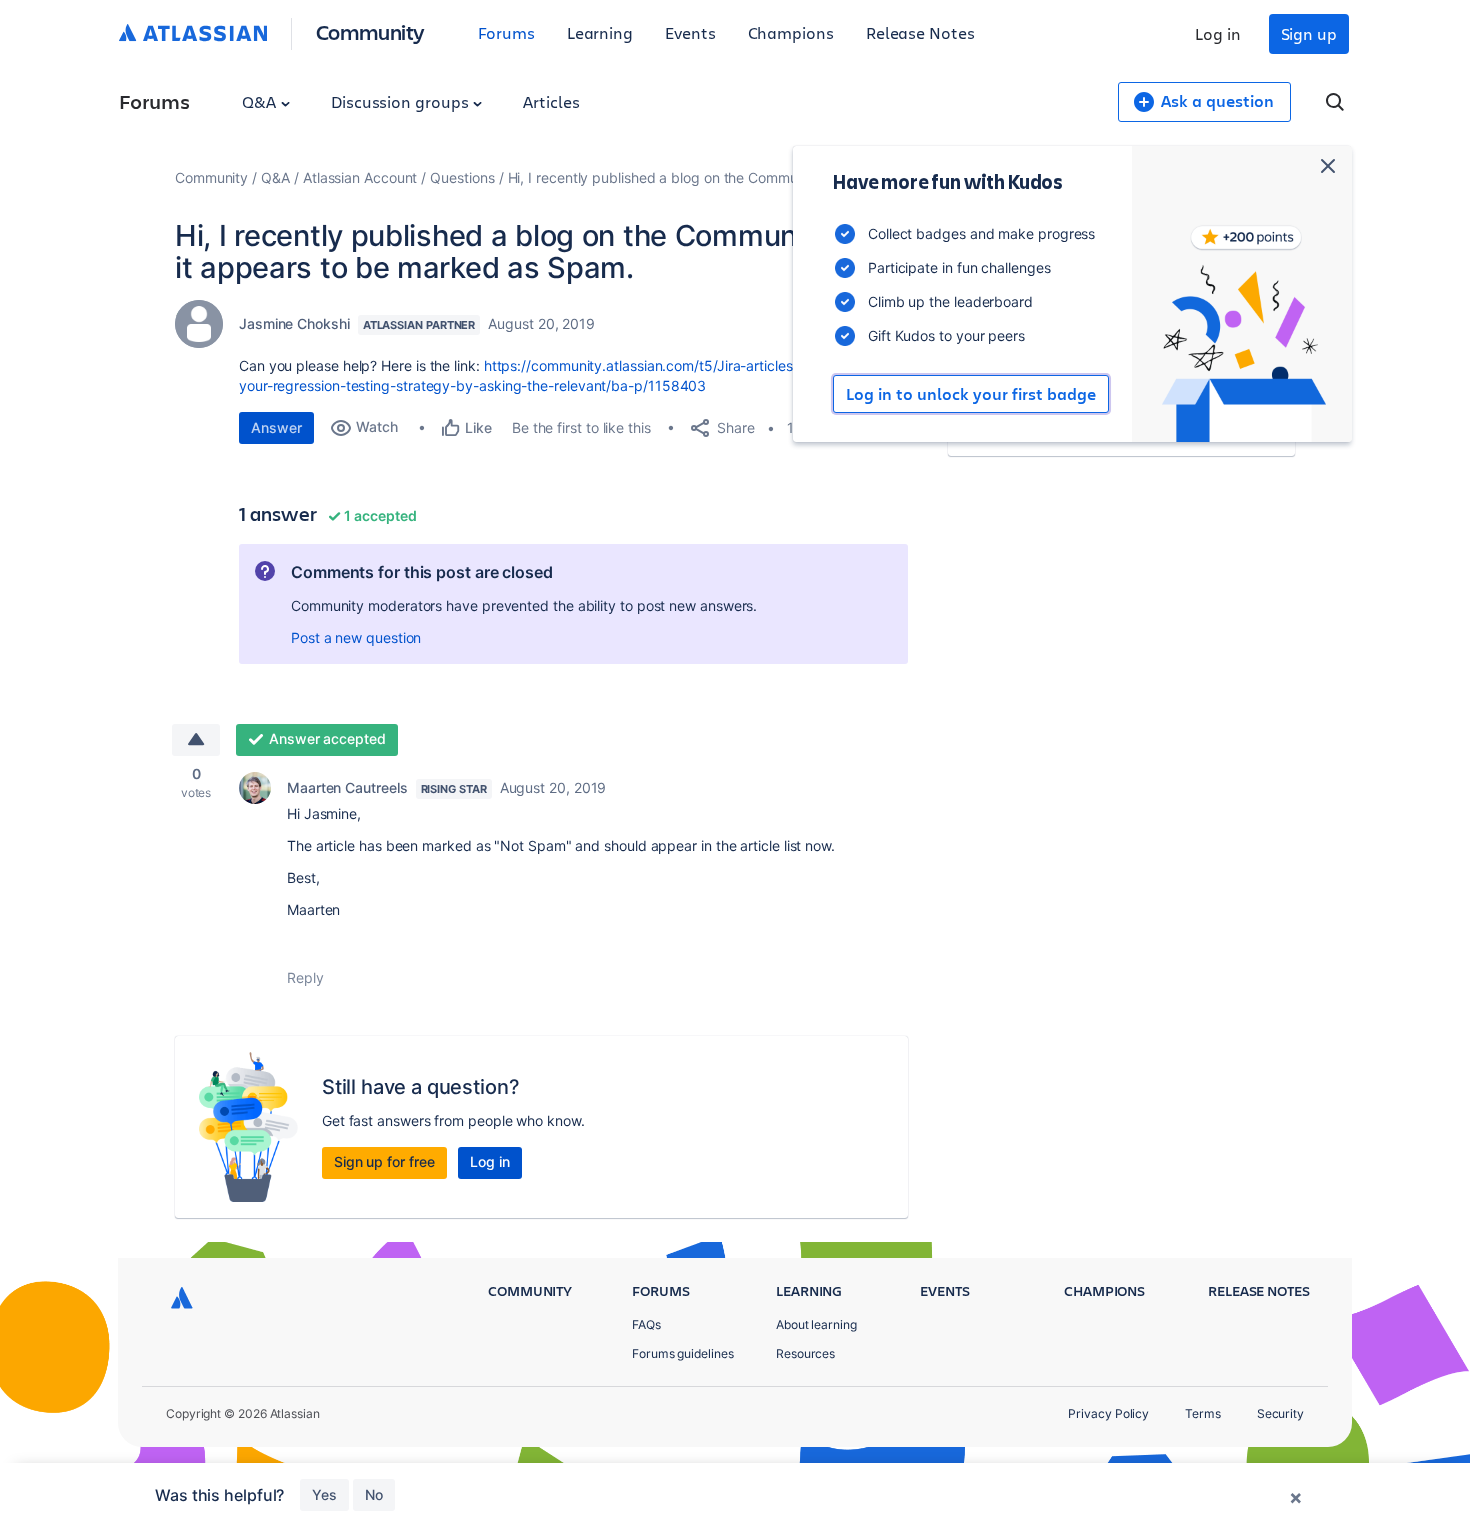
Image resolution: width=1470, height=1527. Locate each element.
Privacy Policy (1108, 1413)
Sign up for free (384, 1161)
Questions (462, 177)
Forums (506, 32)
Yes (324, 1494)
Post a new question (356, 637)
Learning (600, 32)
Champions (791, 32)
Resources (805, 1353)
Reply (305, 977)
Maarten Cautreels (347, 787)
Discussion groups (402, 101)
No (374, 1494)
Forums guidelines (683, 1353)
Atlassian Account (360, 177)
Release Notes (920, 32)
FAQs (646, 1324)
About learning (816, 1324)
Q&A (261, 101)
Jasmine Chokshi (294, 323)
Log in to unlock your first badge (971, 394)
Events (690, 32)
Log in (1218, 33)
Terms (1203, 1413)
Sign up (1309, 33)
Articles (551, 101)
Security (1280, 1413)
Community (370, 31)
